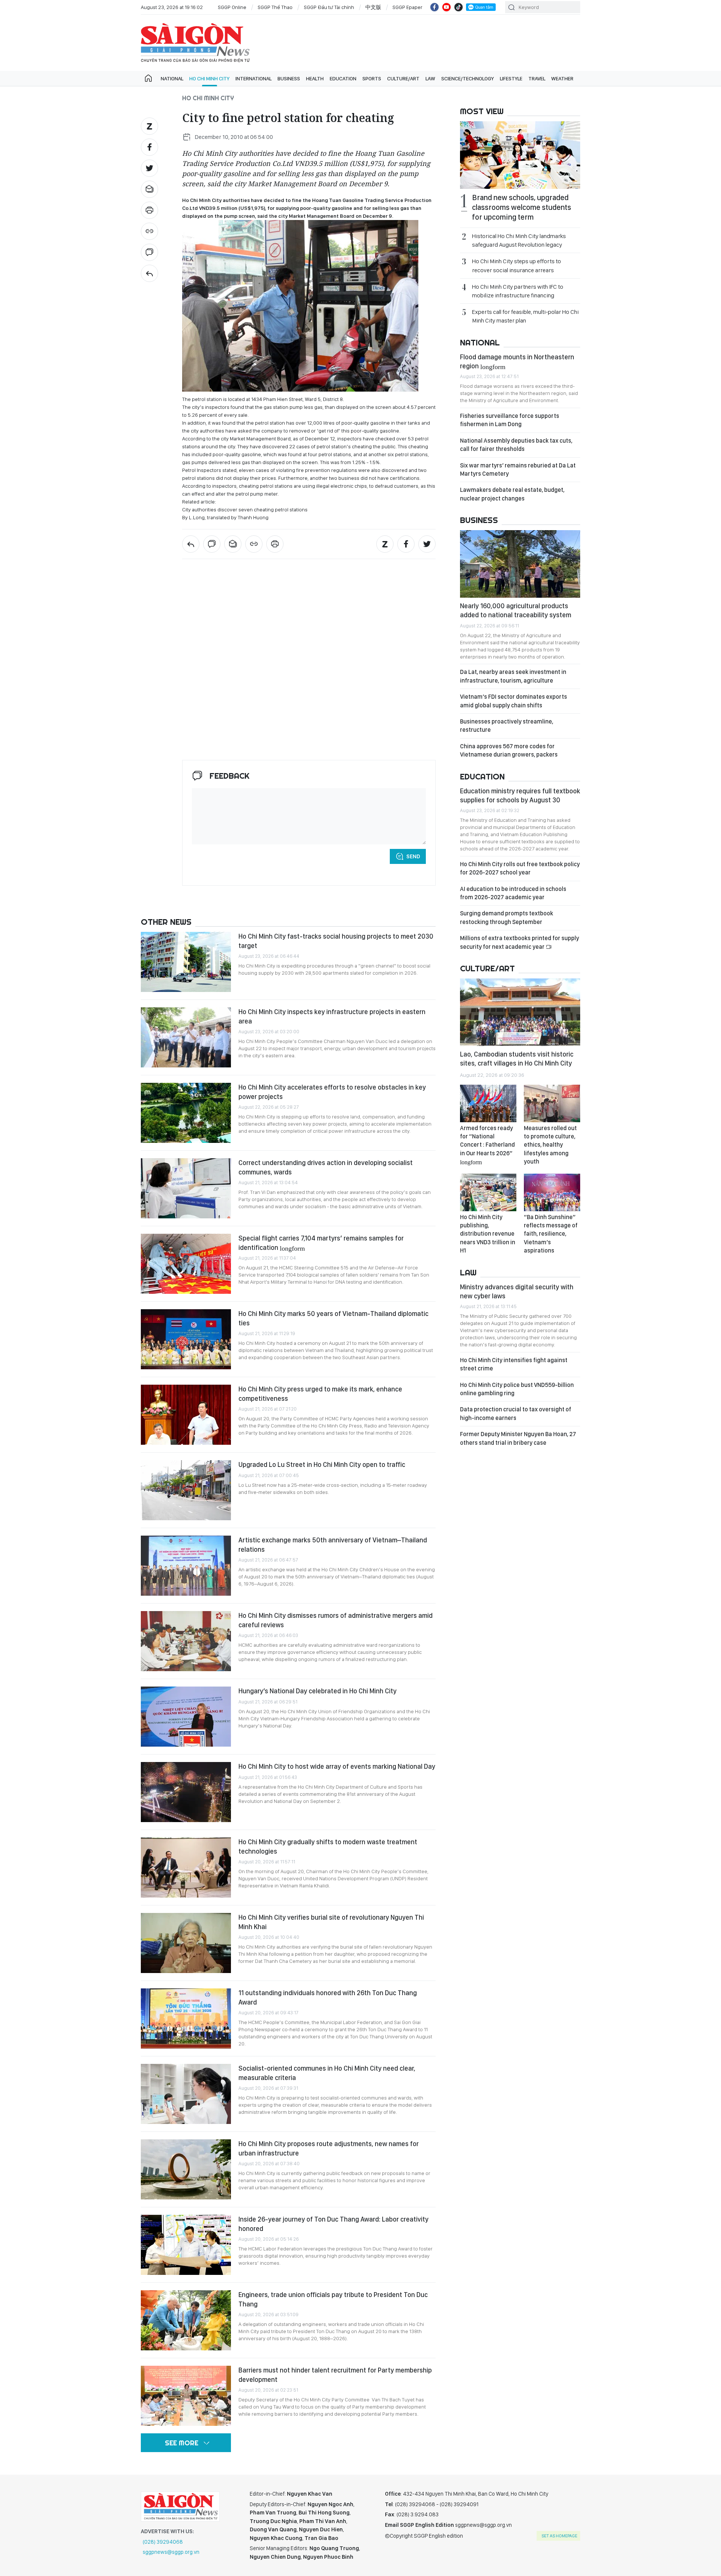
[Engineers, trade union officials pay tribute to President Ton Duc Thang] (186, 2320)
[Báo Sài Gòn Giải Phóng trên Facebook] (434, 7)
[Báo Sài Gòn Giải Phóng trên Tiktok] (459, 7)
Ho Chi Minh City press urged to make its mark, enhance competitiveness (320, 1394)
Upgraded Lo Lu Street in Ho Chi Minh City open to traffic (322, 1464)
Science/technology (468, 78)
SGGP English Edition (195, 43)
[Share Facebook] (149, 147)
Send (413, 856)
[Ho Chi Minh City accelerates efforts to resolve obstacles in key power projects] (186, 1113)
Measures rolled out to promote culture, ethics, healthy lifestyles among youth (550, 1145)
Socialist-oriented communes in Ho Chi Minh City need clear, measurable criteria (327, 2073)
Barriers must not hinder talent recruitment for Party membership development (335, 2375)
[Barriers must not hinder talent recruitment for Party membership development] (186, 2396)
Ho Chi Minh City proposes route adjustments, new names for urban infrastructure (329, 2148)
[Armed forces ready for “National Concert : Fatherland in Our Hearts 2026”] (488, 1103)
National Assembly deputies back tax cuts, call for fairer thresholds (516, 445)
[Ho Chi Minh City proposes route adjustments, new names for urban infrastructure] (186, 2169)
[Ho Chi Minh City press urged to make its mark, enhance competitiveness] (186, 1415)
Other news (166, 922)
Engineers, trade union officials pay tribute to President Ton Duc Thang (333, 2299)
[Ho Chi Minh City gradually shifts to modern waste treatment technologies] (186, 1868)
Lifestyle (511, 78)
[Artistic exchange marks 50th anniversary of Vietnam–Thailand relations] (186, 1566)
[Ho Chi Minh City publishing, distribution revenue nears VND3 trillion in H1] (488, 1192)
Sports (372, 78)
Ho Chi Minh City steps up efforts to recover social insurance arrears (517, 265)
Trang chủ (148, 78)
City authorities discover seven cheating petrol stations (245, 509)
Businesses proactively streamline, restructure (507, 726)
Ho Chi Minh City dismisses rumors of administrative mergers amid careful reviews (336, 1620)
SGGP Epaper (407, 7)
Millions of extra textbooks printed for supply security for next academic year (520, 942)
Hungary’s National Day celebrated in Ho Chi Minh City (318, 1691)
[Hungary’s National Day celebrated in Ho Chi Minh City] (186, 1717)
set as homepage (559, 2536)
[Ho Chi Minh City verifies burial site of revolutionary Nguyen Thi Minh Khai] (186, 1943)
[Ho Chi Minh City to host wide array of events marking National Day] (186, 1792)
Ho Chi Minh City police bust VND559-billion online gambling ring (517, 1389)
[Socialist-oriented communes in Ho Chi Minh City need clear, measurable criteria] (186, 2094)
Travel (537, 78)
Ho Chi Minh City (209, 78)
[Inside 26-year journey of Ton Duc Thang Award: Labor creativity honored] (186, 2245)
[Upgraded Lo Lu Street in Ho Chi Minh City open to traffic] (186, 1490)
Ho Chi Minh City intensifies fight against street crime (514, 1364)
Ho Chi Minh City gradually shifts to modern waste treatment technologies (328, 1846)
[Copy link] (149, 231)
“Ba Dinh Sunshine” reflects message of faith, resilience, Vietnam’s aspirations (551, 1234)
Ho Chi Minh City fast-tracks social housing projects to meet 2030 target (336, 941)
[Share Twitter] (149, 168)
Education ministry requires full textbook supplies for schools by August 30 (520, 795)
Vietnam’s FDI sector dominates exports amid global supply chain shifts (514, 701)
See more (182, 2443)
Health (315, 78)
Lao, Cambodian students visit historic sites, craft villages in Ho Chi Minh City (517, 1059)
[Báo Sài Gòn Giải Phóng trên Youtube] (446, 7)
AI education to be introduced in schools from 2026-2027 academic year (513, 893)
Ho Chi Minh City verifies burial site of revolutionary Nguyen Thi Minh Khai (331, 1922)
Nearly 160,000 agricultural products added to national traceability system (516, 610)
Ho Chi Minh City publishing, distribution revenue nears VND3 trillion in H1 (488, 1234)
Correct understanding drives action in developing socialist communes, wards (326, 1167)
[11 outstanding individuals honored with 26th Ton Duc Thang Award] (186, 2018)
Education (343, 78)
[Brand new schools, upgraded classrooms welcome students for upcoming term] (520, 155)
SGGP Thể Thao (275, 7)
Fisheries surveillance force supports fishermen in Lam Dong (510, 420)
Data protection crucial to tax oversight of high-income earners (516, 1413)
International (253, 78)
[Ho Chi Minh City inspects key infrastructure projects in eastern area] (186, 1037)
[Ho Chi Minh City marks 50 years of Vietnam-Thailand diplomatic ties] (186, 1339)
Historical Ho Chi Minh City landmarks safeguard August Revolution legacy (519, 240)
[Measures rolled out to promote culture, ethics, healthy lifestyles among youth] (552, 1103)
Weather (562, 78)
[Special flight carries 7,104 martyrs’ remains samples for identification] (186, 1264)
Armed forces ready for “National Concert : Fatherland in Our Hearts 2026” (487, 1145)
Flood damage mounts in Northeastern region (517, 361)
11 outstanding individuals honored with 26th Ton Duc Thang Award (328, 1997)
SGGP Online (232, 7)
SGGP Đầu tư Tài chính (329, 7)
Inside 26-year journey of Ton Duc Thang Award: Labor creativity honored (333, 2224)
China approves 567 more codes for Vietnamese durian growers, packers (509, 750)
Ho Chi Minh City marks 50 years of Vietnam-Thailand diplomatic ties (333, 1318)
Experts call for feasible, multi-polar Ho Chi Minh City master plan (525, 316)
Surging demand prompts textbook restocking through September (507, 917)
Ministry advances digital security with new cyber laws (517, 1291)
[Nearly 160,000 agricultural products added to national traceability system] (520, 564)
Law (430, 78)
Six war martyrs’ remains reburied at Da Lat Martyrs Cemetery (518, 470)
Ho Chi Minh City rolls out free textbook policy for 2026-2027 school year (520, 868)
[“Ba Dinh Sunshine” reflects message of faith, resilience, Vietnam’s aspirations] (552, 1192)
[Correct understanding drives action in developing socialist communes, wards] (186, 1188)
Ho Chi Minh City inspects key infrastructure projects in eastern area (332, 1016)
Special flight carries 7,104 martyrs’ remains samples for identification (321, 1243)
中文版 (373, 7)
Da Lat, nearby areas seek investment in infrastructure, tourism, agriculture (513, 676)
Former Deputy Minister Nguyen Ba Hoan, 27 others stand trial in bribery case (518, 1438)
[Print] (149, 210)
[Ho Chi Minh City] (149, 273)
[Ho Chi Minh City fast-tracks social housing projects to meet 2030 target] (186, 962)
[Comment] (149, 252)
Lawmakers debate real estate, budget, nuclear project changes (512, 494)
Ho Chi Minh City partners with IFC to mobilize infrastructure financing (518, 291)
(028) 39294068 (163, 2542)
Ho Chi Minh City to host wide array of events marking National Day (337, 1766)
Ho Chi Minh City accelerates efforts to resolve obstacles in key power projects (332, 1092)
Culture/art (403, 78)
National (172, 78)
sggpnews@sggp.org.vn (171, 2552)
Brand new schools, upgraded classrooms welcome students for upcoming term (522, 207)
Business (289, 78)
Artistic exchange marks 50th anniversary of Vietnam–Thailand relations (333, 1544)
